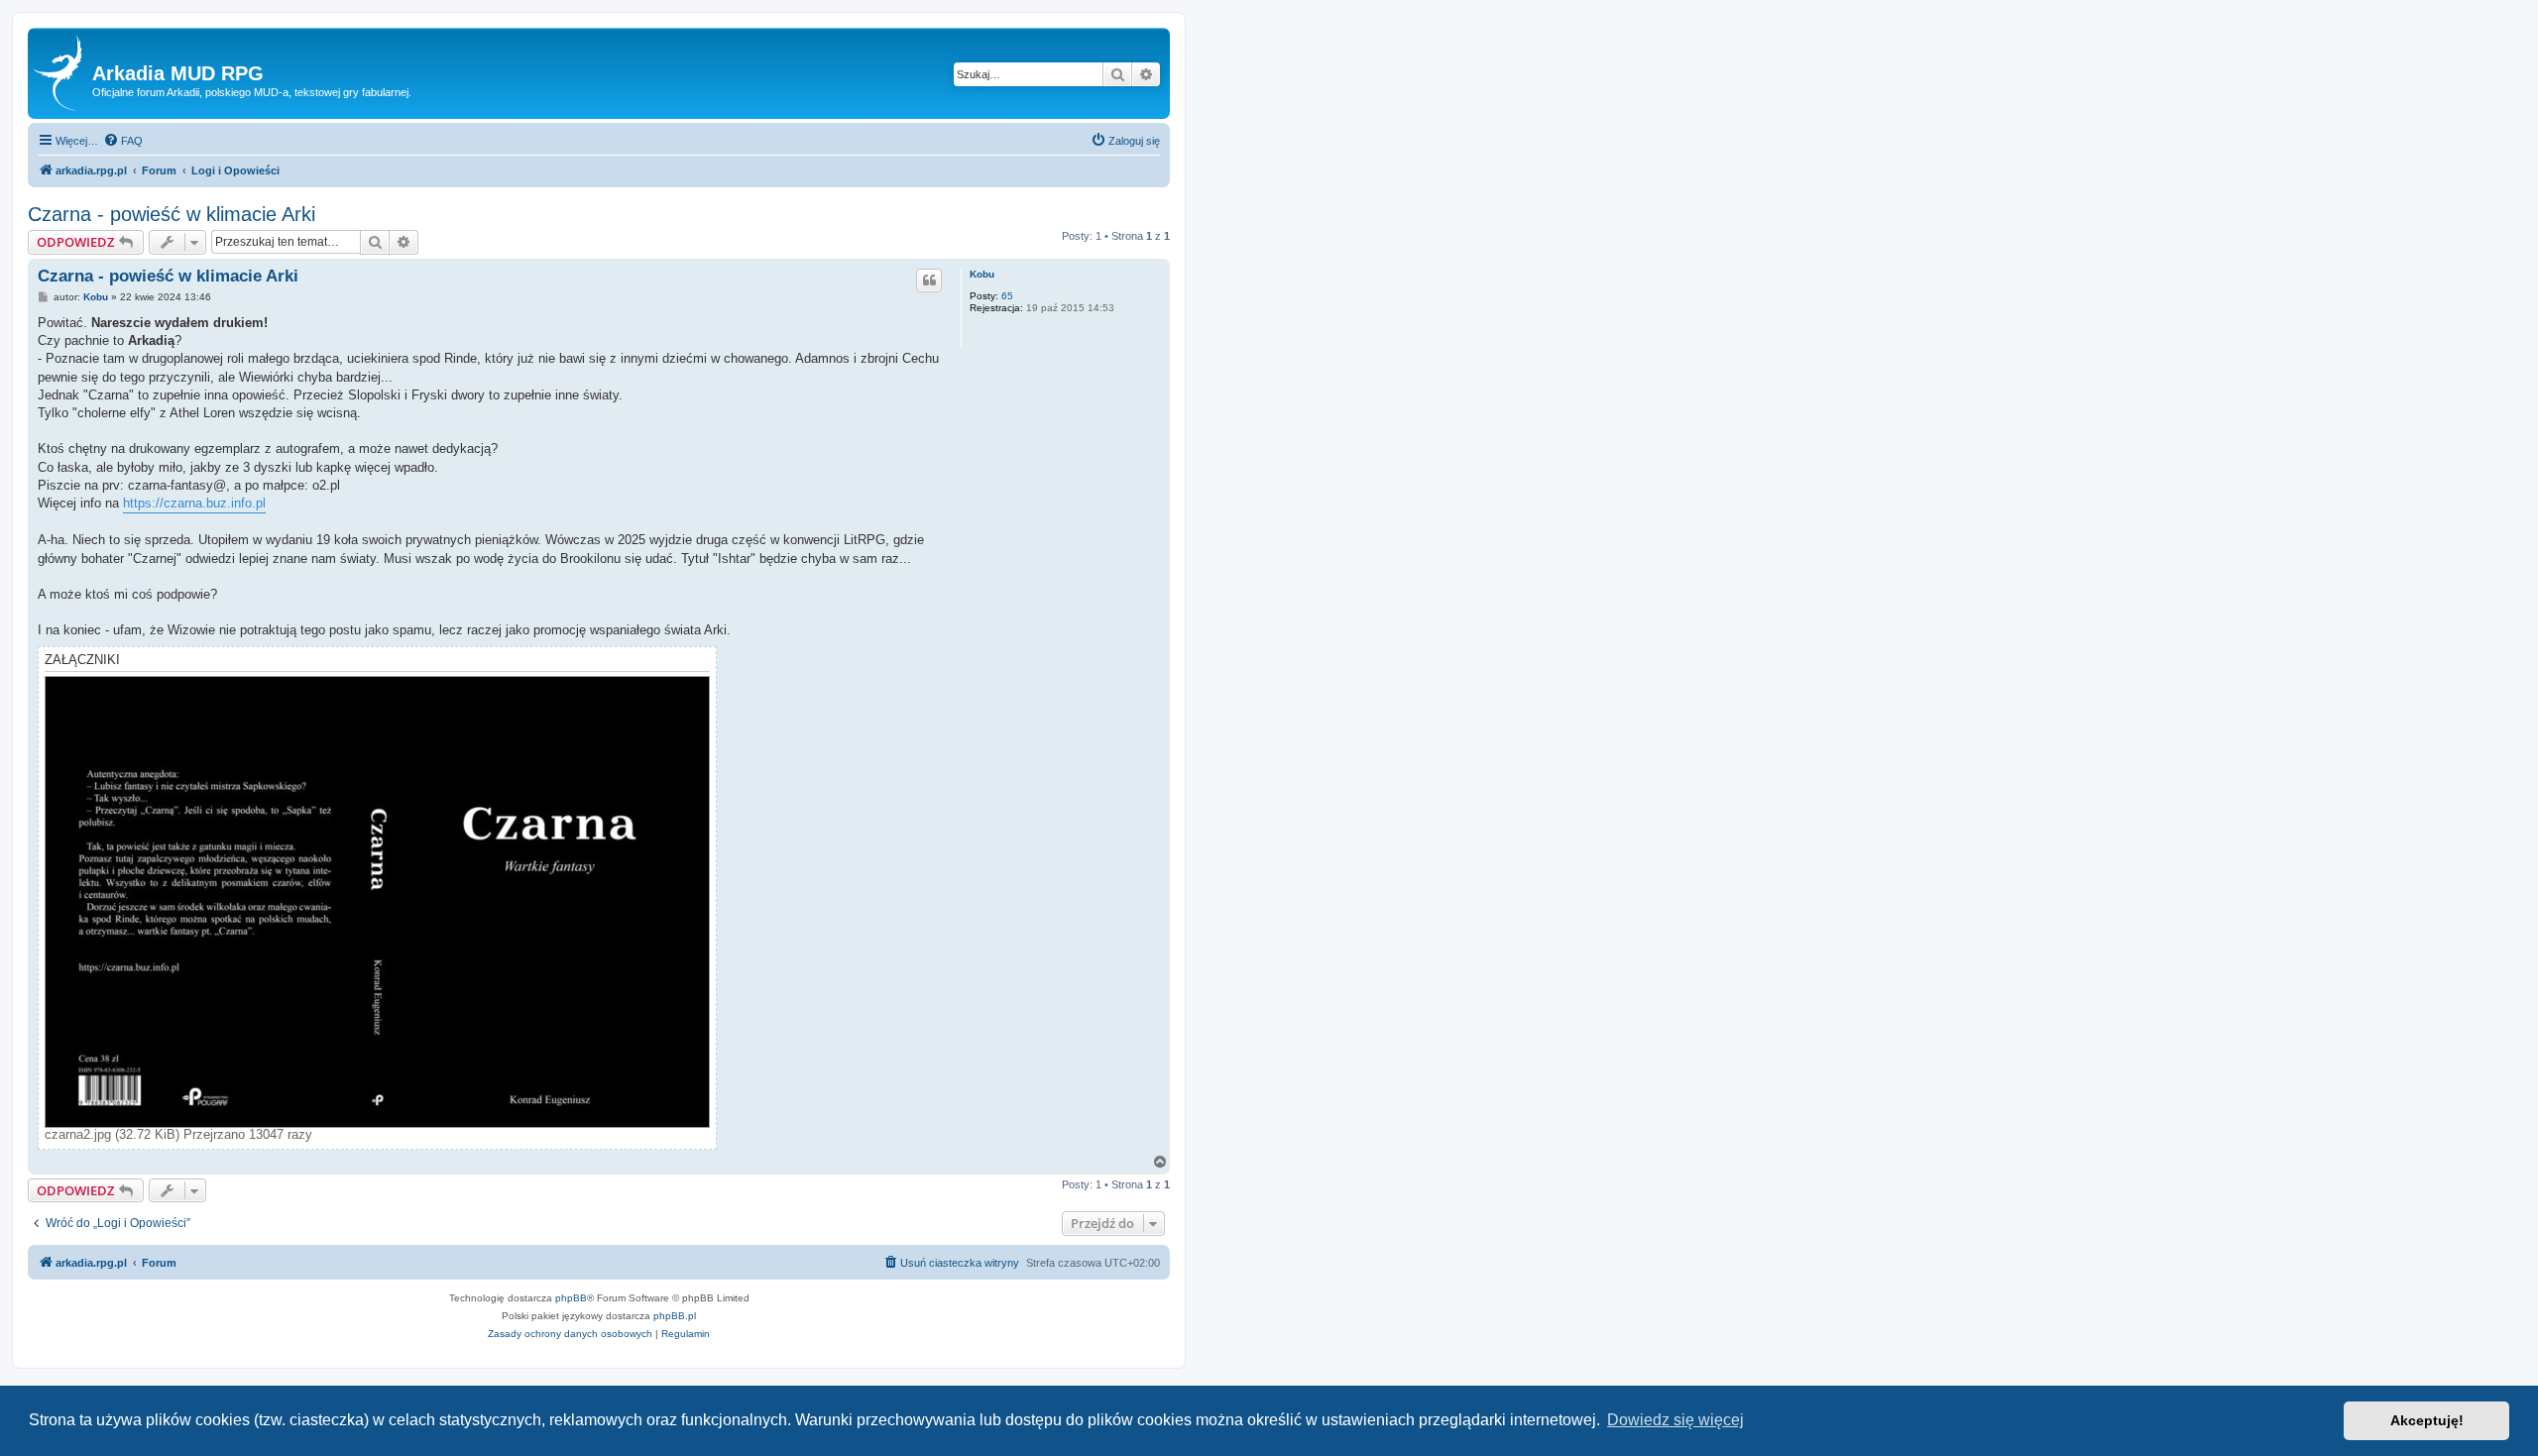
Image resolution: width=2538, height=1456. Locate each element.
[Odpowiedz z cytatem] (929, 280)
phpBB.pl (675, 1316)
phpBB (571, 1298)
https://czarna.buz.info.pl (194, 503)
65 (1007, 296)
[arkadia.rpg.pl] (62, 73)
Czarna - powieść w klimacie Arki (172, 214)
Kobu (982, 274)
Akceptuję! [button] (2427, 1420)
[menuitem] (123, 141)
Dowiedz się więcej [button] (1675, 1420)
